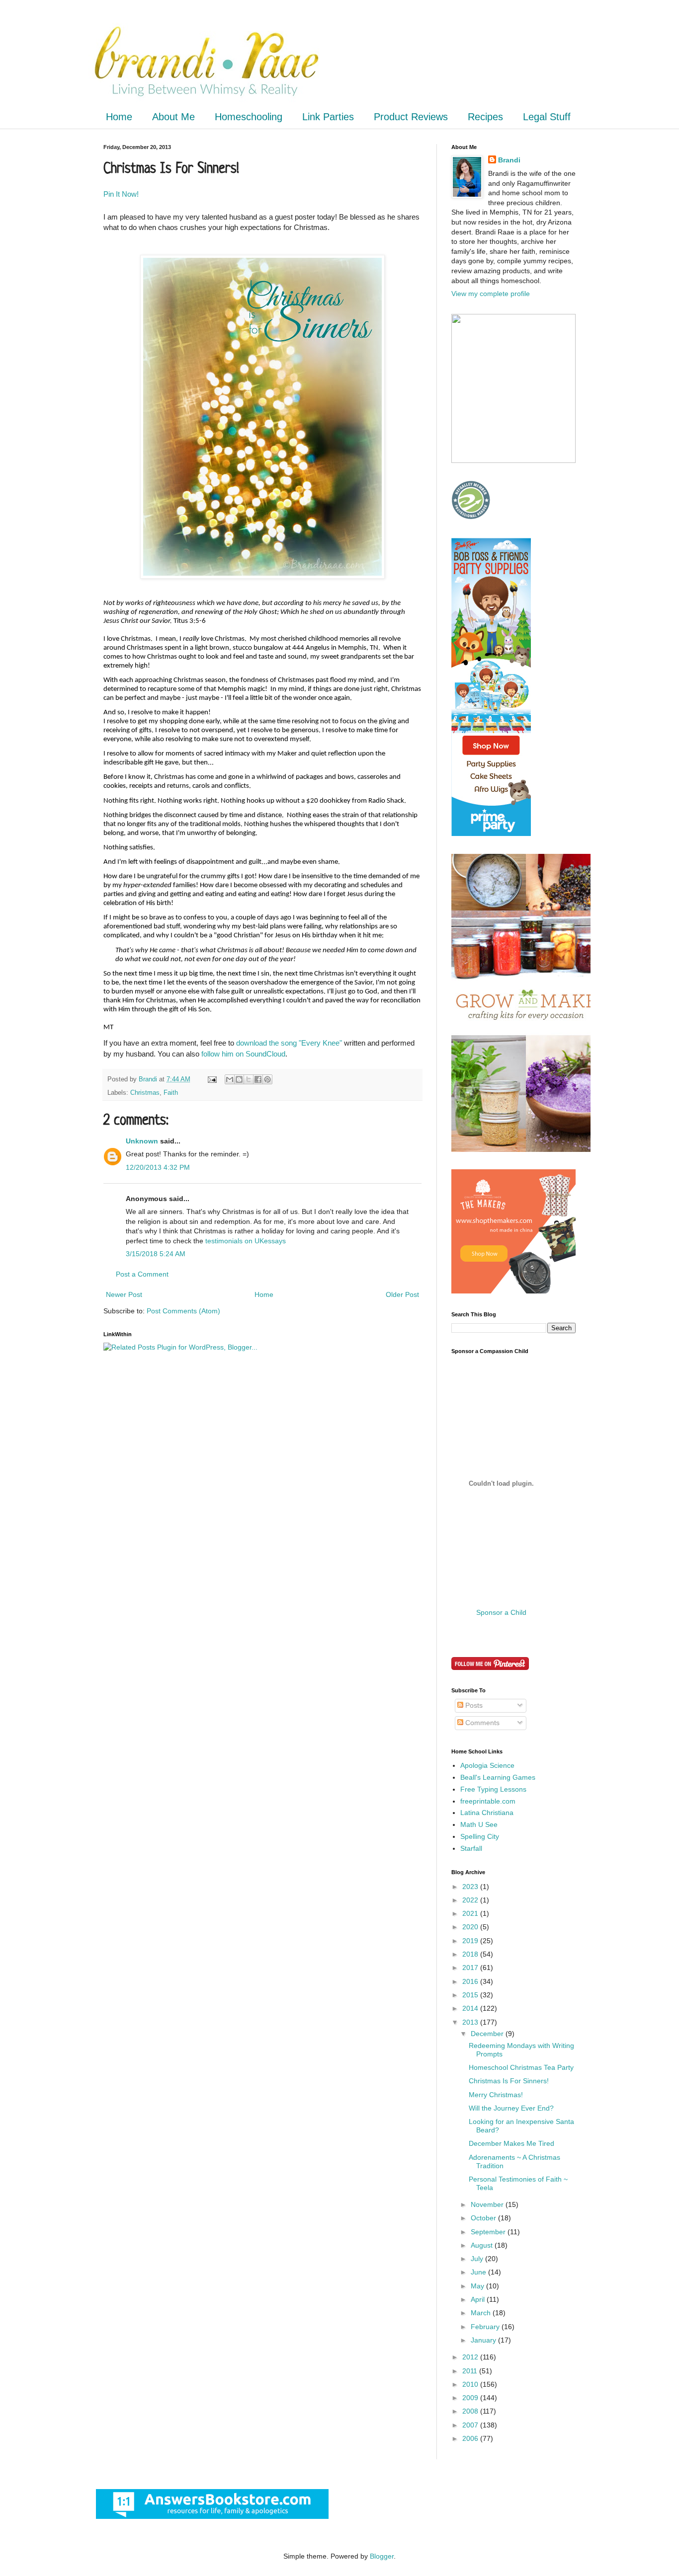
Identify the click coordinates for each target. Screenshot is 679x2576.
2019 (471, 1941)
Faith (171, 1093)
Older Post (402, 1294)
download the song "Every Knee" (288, 1043)
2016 (471, 1981)
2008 (471, 2411)
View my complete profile (491, 294)
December (488, 2034)
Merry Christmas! (496, 2095)
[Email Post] (212, 1079)
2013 (471, 2022)
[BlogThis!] (239, 1079)
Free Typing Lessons (493, 1789)
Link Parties (328, 117)
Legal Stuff (547, 117)
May (478, 2286)
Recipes (485, 117)
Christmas (145, 1093)
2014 (471, 2008)
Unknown (142, 1141)
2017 (471, 1968)
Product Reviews (411, 117)
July (478, 2259)
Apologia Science (487, 1765)
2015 (471, 1995)
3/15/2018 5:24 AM (156, 1254)
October (484, 2218)
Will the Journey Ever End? (511, 2108)
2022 (471, 1900)
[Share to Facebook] (258, 1079)
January (484, 2340)
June (479, 2272)
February (486, 2327)
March (482, 2313)
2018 (471, 1954)
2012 (471, 2357)
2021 (471, 1913)
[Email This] (230, 1079)
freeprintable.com (488, 1801)
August (483, 2245)
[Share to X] (249, 1079)
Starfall (471, 1848)
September (489, 2232)
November (488, 2204)
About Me (173, 117)
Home (119, 117)
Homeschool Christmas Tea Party (521, 2067)
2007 (471, 2425)
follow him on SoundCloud (243, 1054)
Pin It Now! (121, 194)
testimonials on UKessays (246, 1241)
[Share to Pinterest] (267, 1079)
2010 (471, 2384)
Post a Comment (142, 1274)
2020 (471, 1927)
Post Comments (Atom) (183, 1311)
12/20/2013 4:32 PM (158, 1167)
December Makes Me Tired (511, 2143)
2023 (471, 1887)
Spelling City (480, 1836)
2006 (471, 2438)
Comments (481, 1723)
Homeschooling (249, 117)
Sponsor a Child (501, 1612)
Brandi (509, 160)
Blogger (382, 2556)
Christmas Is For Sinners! (509, 2081)
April (479, 2299)
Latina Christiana (487, 1813)
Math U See (479, 1824)
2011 (471, 2371)
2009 (471, 2398)
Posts (473, 1705)
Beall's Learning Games (498, 1777)
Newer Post (124, 1294)
